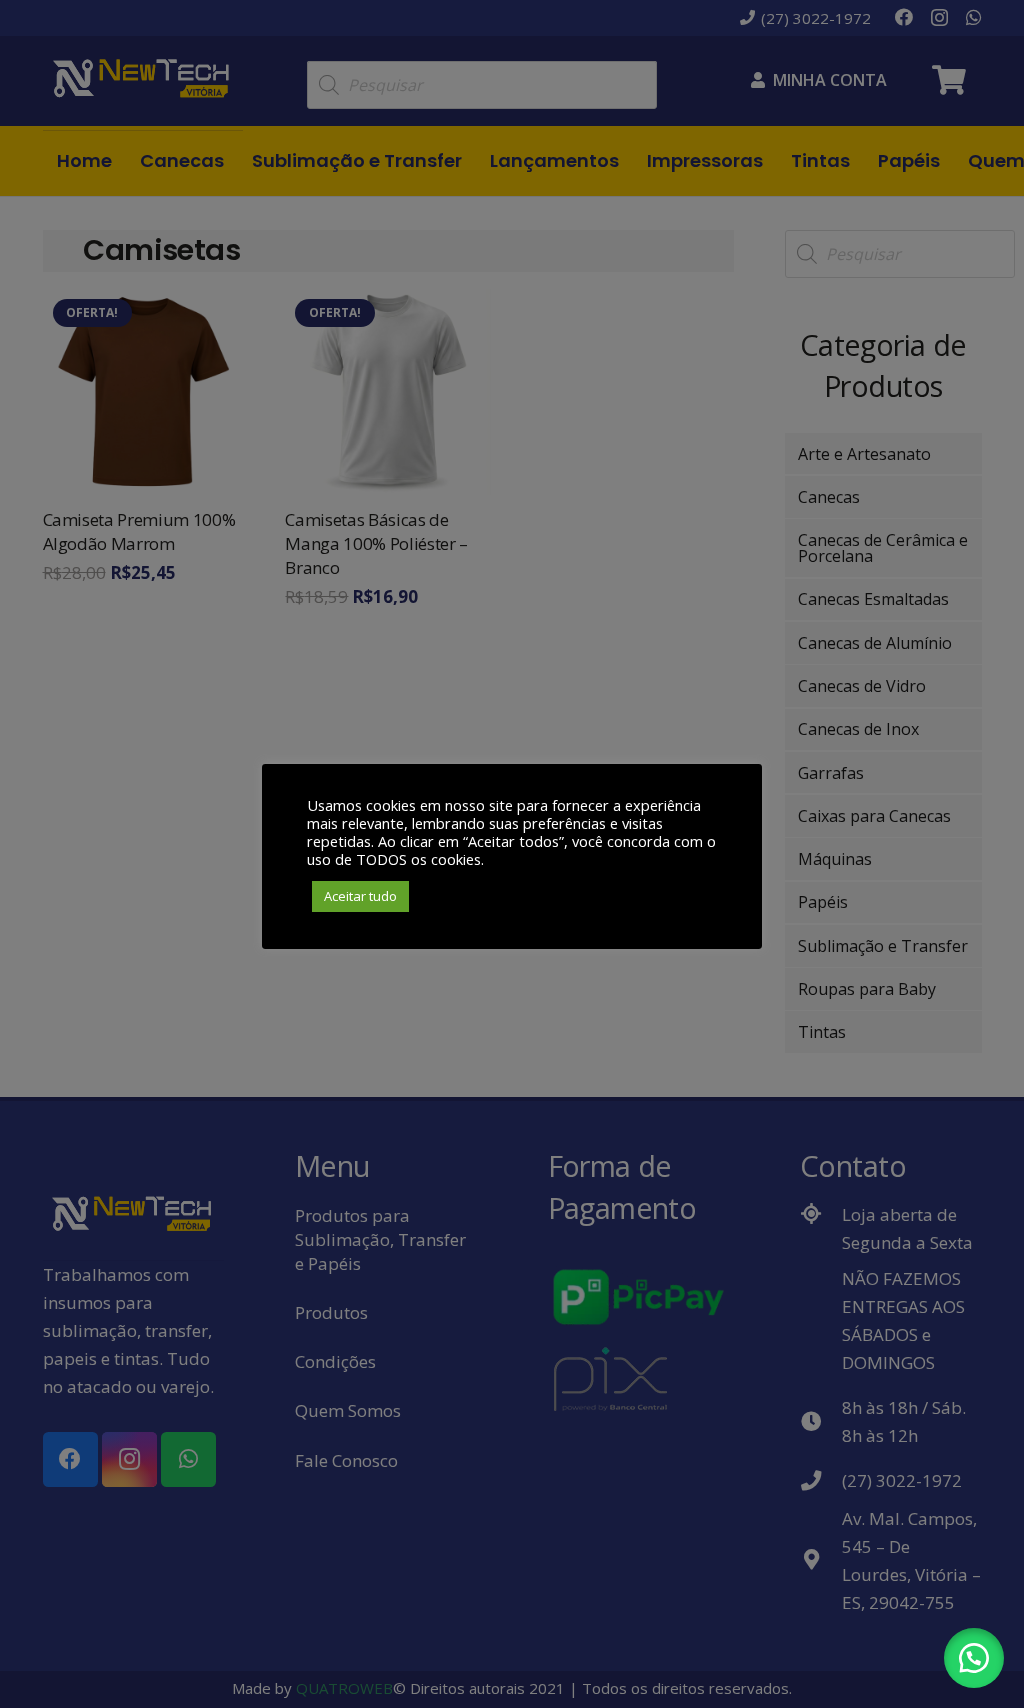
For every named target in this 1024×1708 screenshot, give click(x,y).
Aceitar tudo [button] (360, 896)
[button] (974, 1658)
